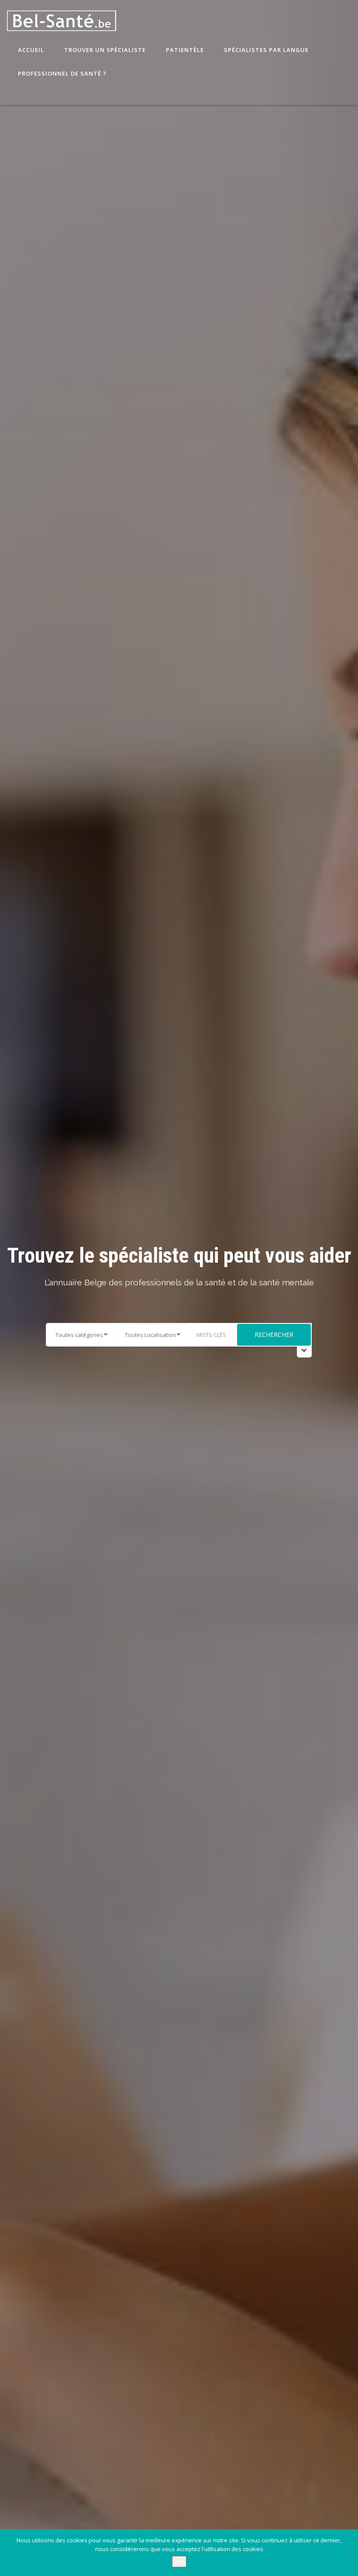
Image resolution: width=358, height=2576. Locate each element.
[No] (347, 2553)
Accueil (30, 50)
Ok (179, 2562)
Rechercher (274, 1335)
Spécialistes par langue (265, 50)
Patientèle (184, 50)
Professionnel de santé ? (61, 73)
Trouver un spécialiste (104, 50)
